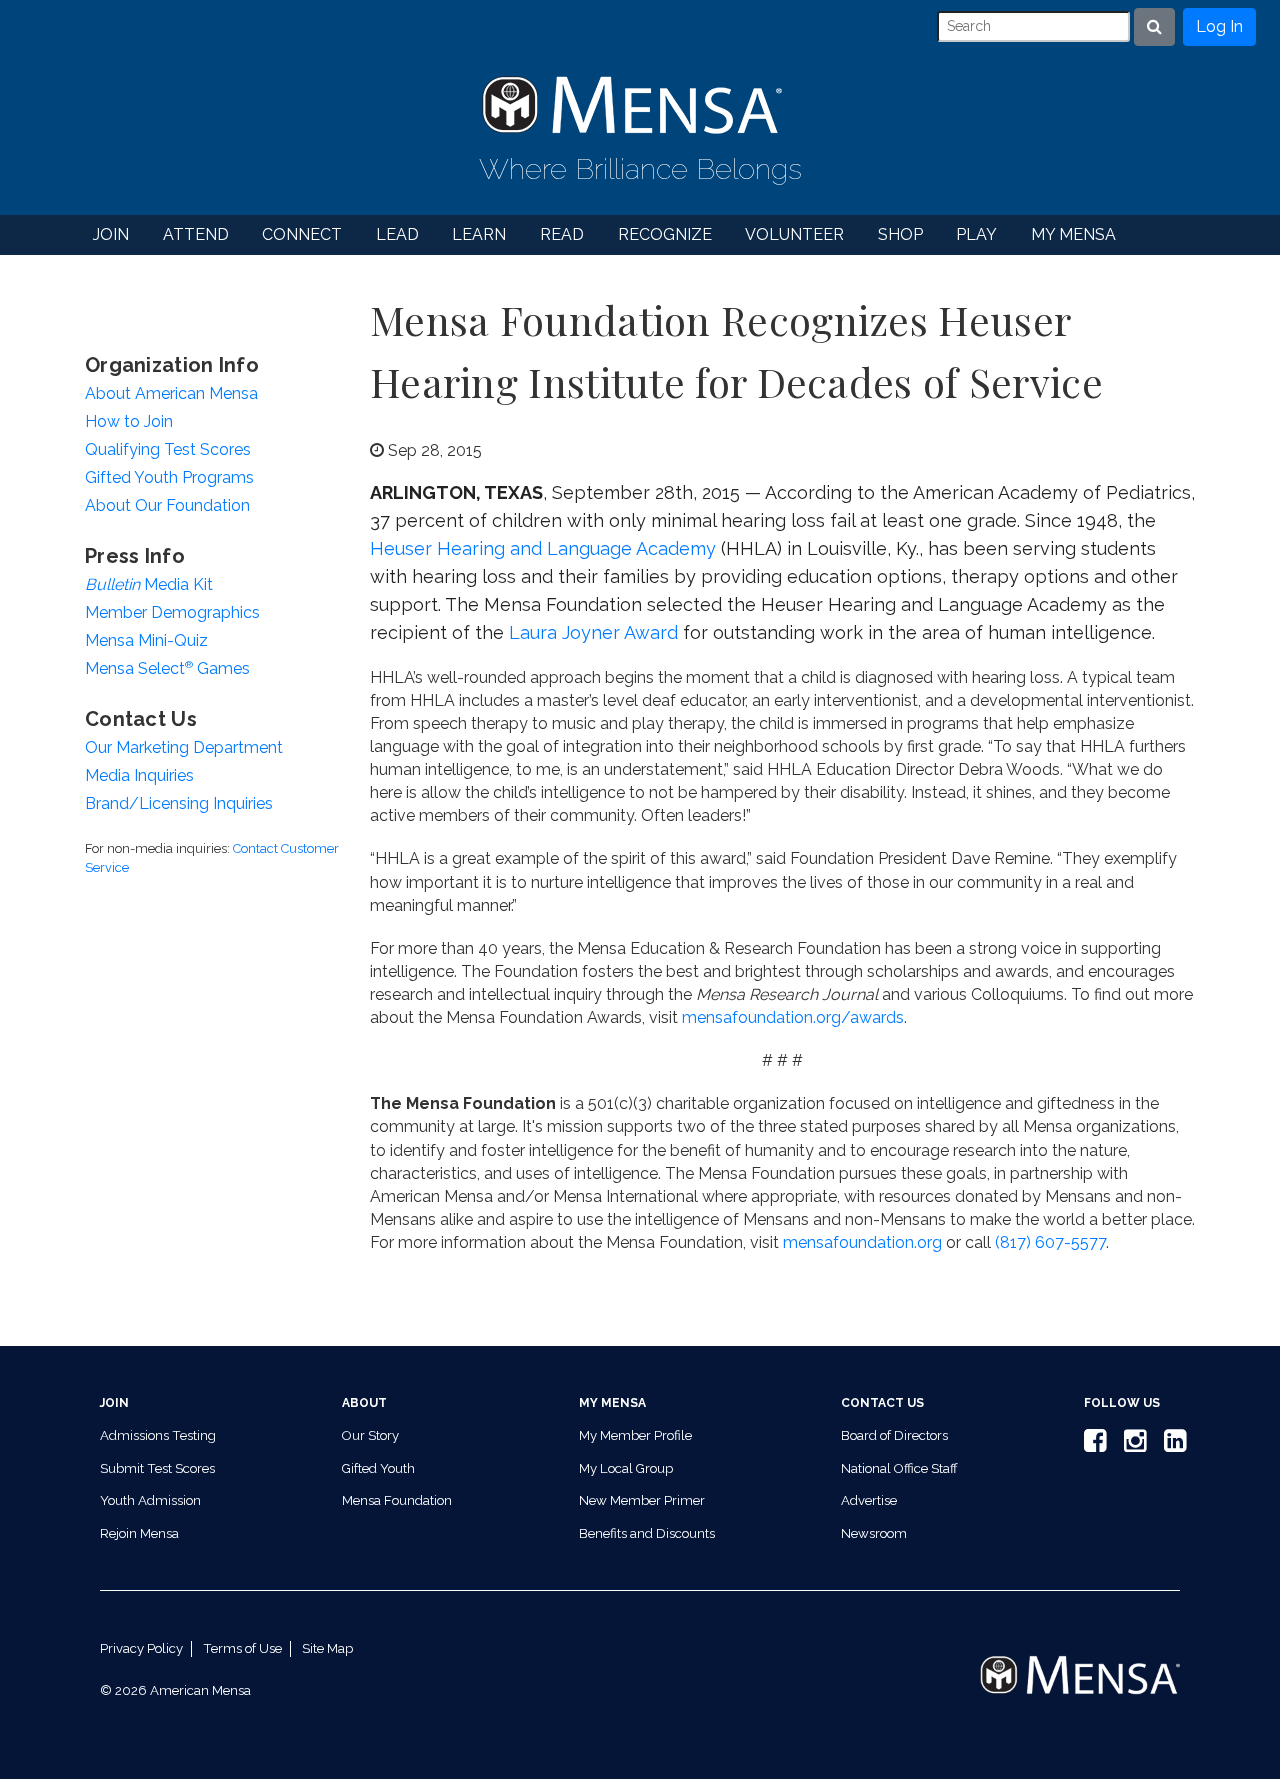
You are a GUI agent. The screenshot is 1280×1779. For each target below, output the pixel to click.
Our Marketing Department (184, 747)
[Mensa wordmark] (1080, 1658)
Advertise (869, 1500)
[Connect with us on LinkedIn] (1172, 1445)
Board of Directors (894, 1435)
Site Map (327, 1648)
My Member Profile (635, 1435)
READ (562, 234)
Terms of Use (242, 1648)
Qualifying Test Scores (168, 449)
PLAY (976, 234)
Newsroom (874, 1533)
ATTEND (196, 234)
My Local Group (626, 1468)
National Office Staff (899, 1468)
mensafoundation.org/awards (793, 1017)
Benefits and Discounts (647, 1533)
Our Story (370, 1435)
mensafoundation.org (862, 1242)
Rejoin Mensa (139, 1533)
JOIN (111, 234)
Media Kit (149, 584)
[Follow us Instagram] (1132, 1445)
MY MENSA (1073, 234)
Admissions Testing (158, 1435)
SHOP (900, 234)
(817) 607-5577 (1050, 1242)
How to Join (129, 421)
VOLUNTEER (794, 234)
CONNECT (302, 234)
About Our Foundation (167, 505)
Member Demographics (172, 612)
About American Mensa (171, 393)
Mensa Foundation (397, 1500)
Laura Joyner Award (593, 632)
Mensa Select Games (167, 668)
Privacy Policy (141, 1648)
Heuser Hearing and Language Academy (543, 548)
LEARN (479, 234)
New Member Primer (642, 1500)
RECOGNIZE (665, 234)
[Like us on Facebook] (1092, 1445)
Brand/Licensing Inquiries (179, 803)
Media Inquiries (139, 775)
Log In (1219, 26)
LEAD (397, 234)
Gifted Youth (378, 1468)
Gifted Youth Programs (169, 477)
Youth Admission (150, 1500)
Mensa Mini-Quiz (146, 640)
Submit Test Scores (157, 1468)
